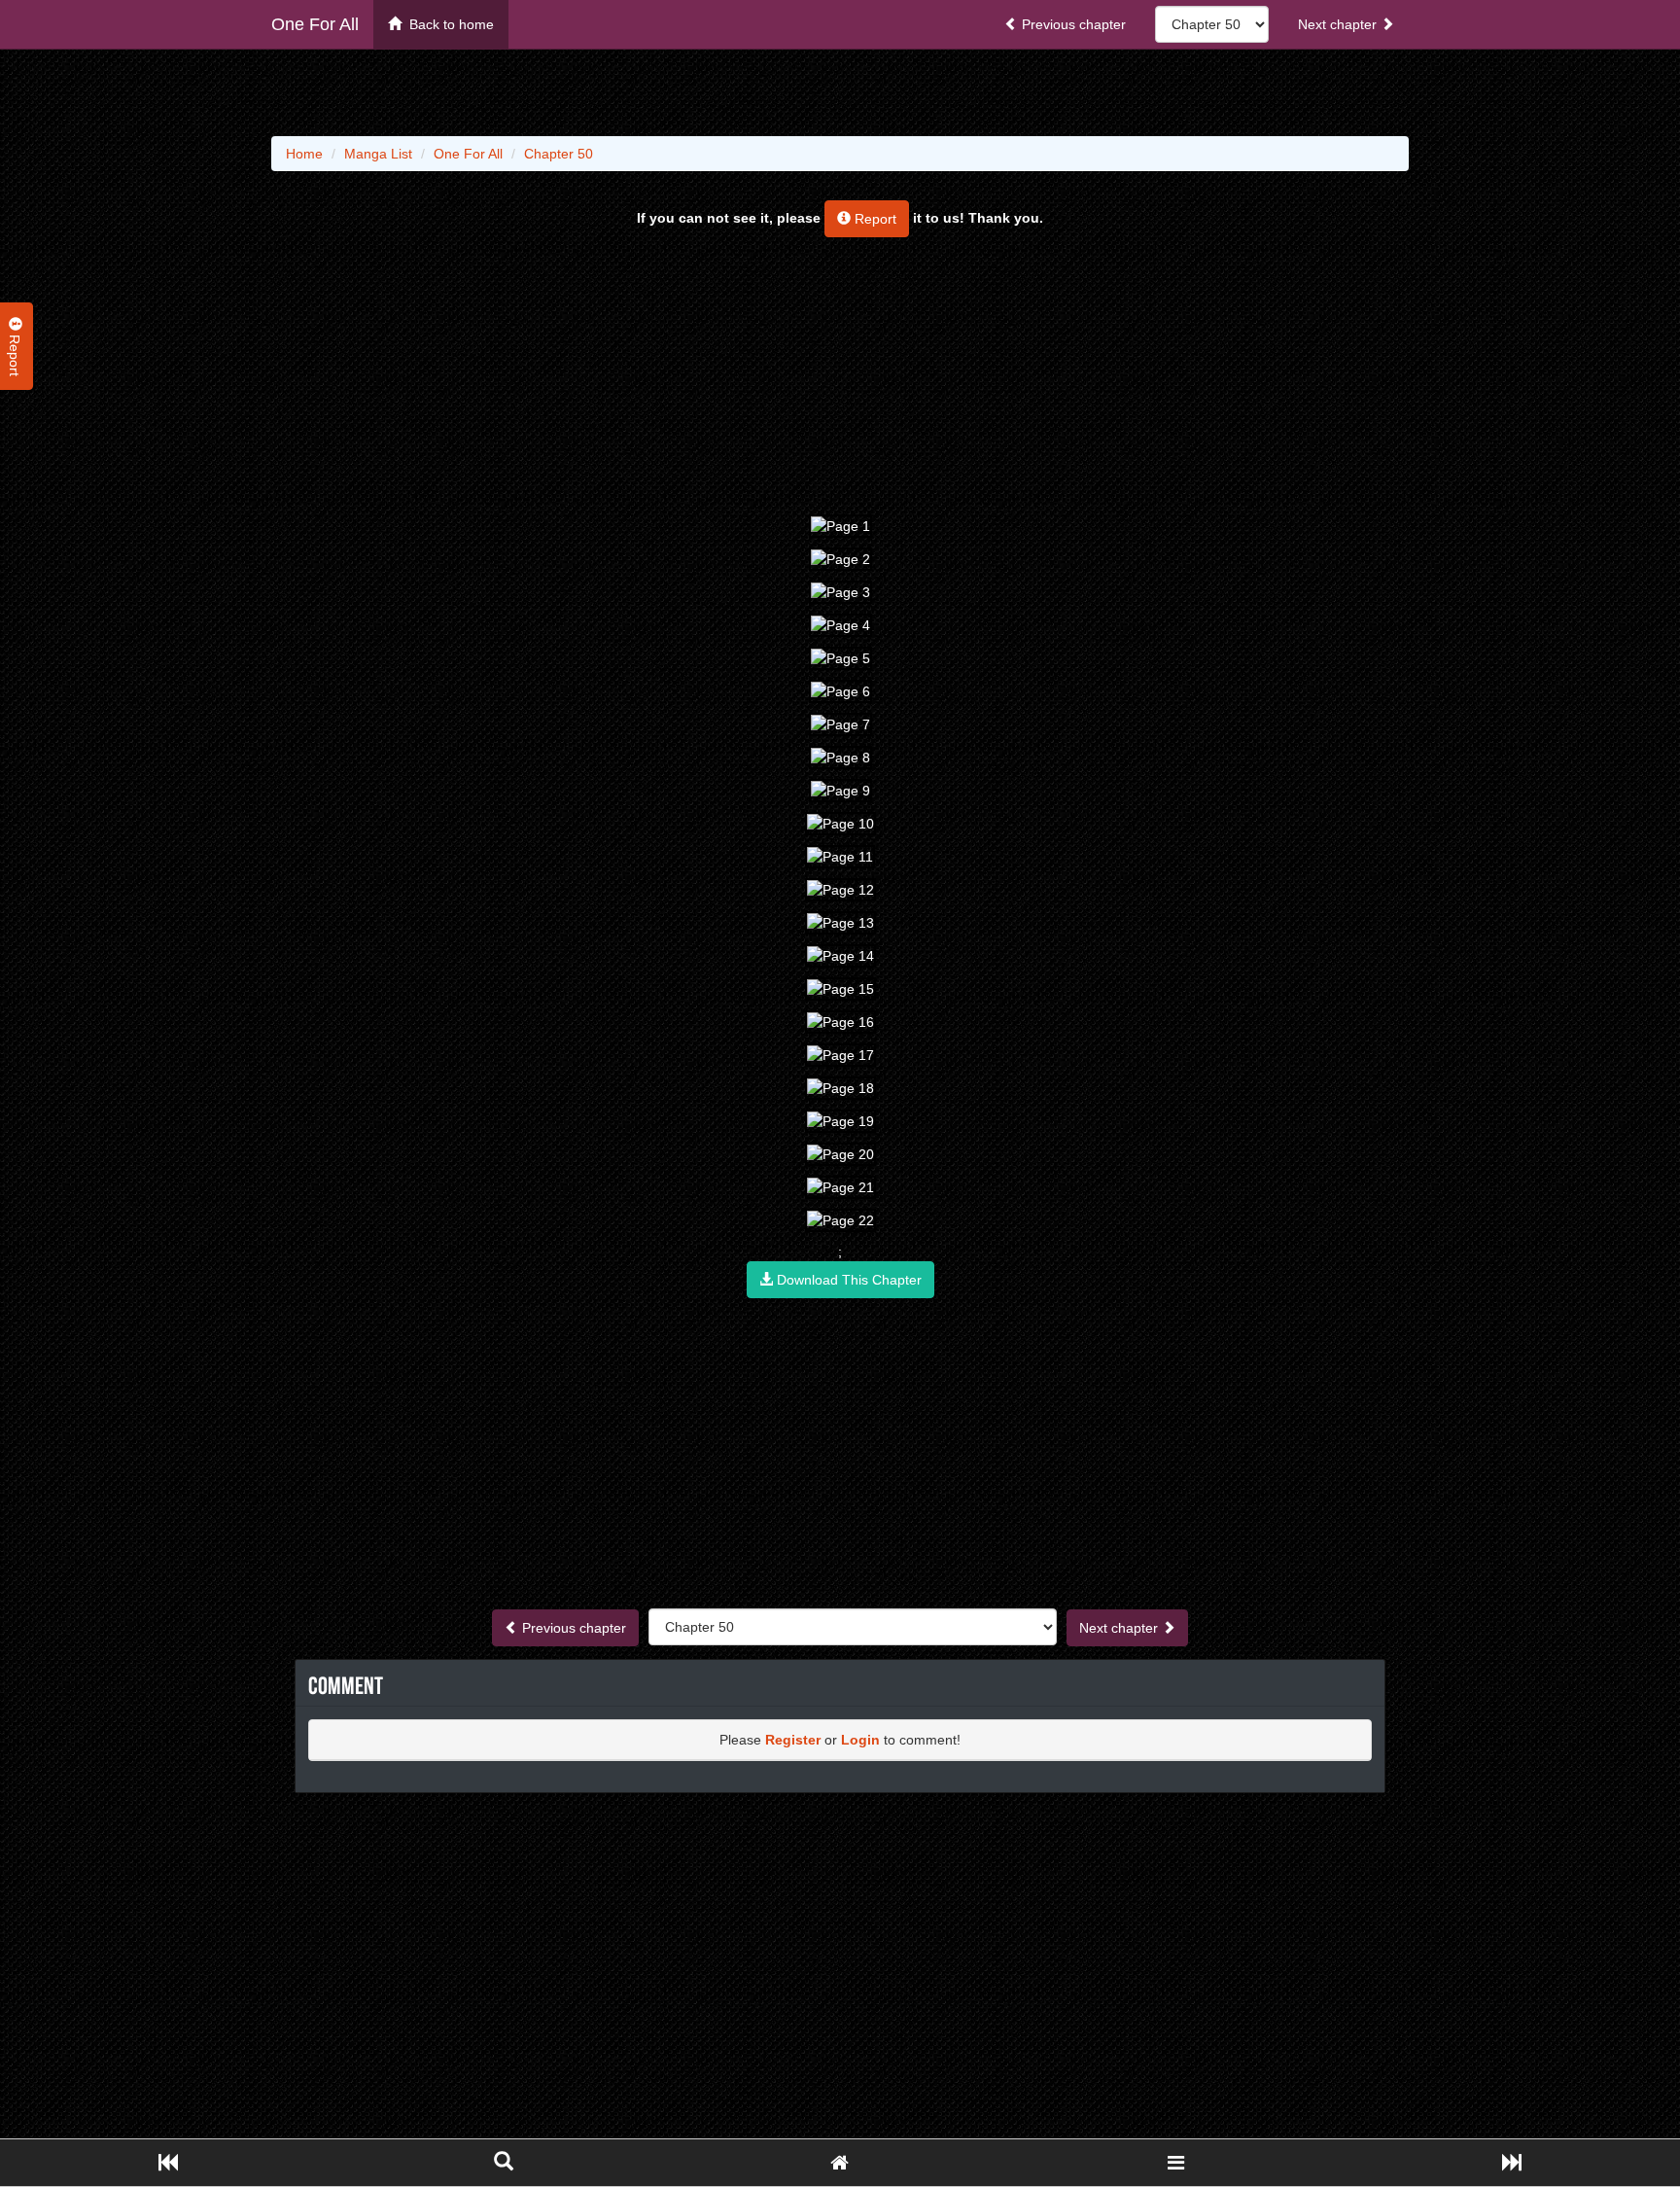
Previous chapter (1072, 24)
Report (874, 219)
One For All (315, 24)
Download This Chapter (847, 1280)
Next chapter (1339, 24)
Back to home (448, 24)
